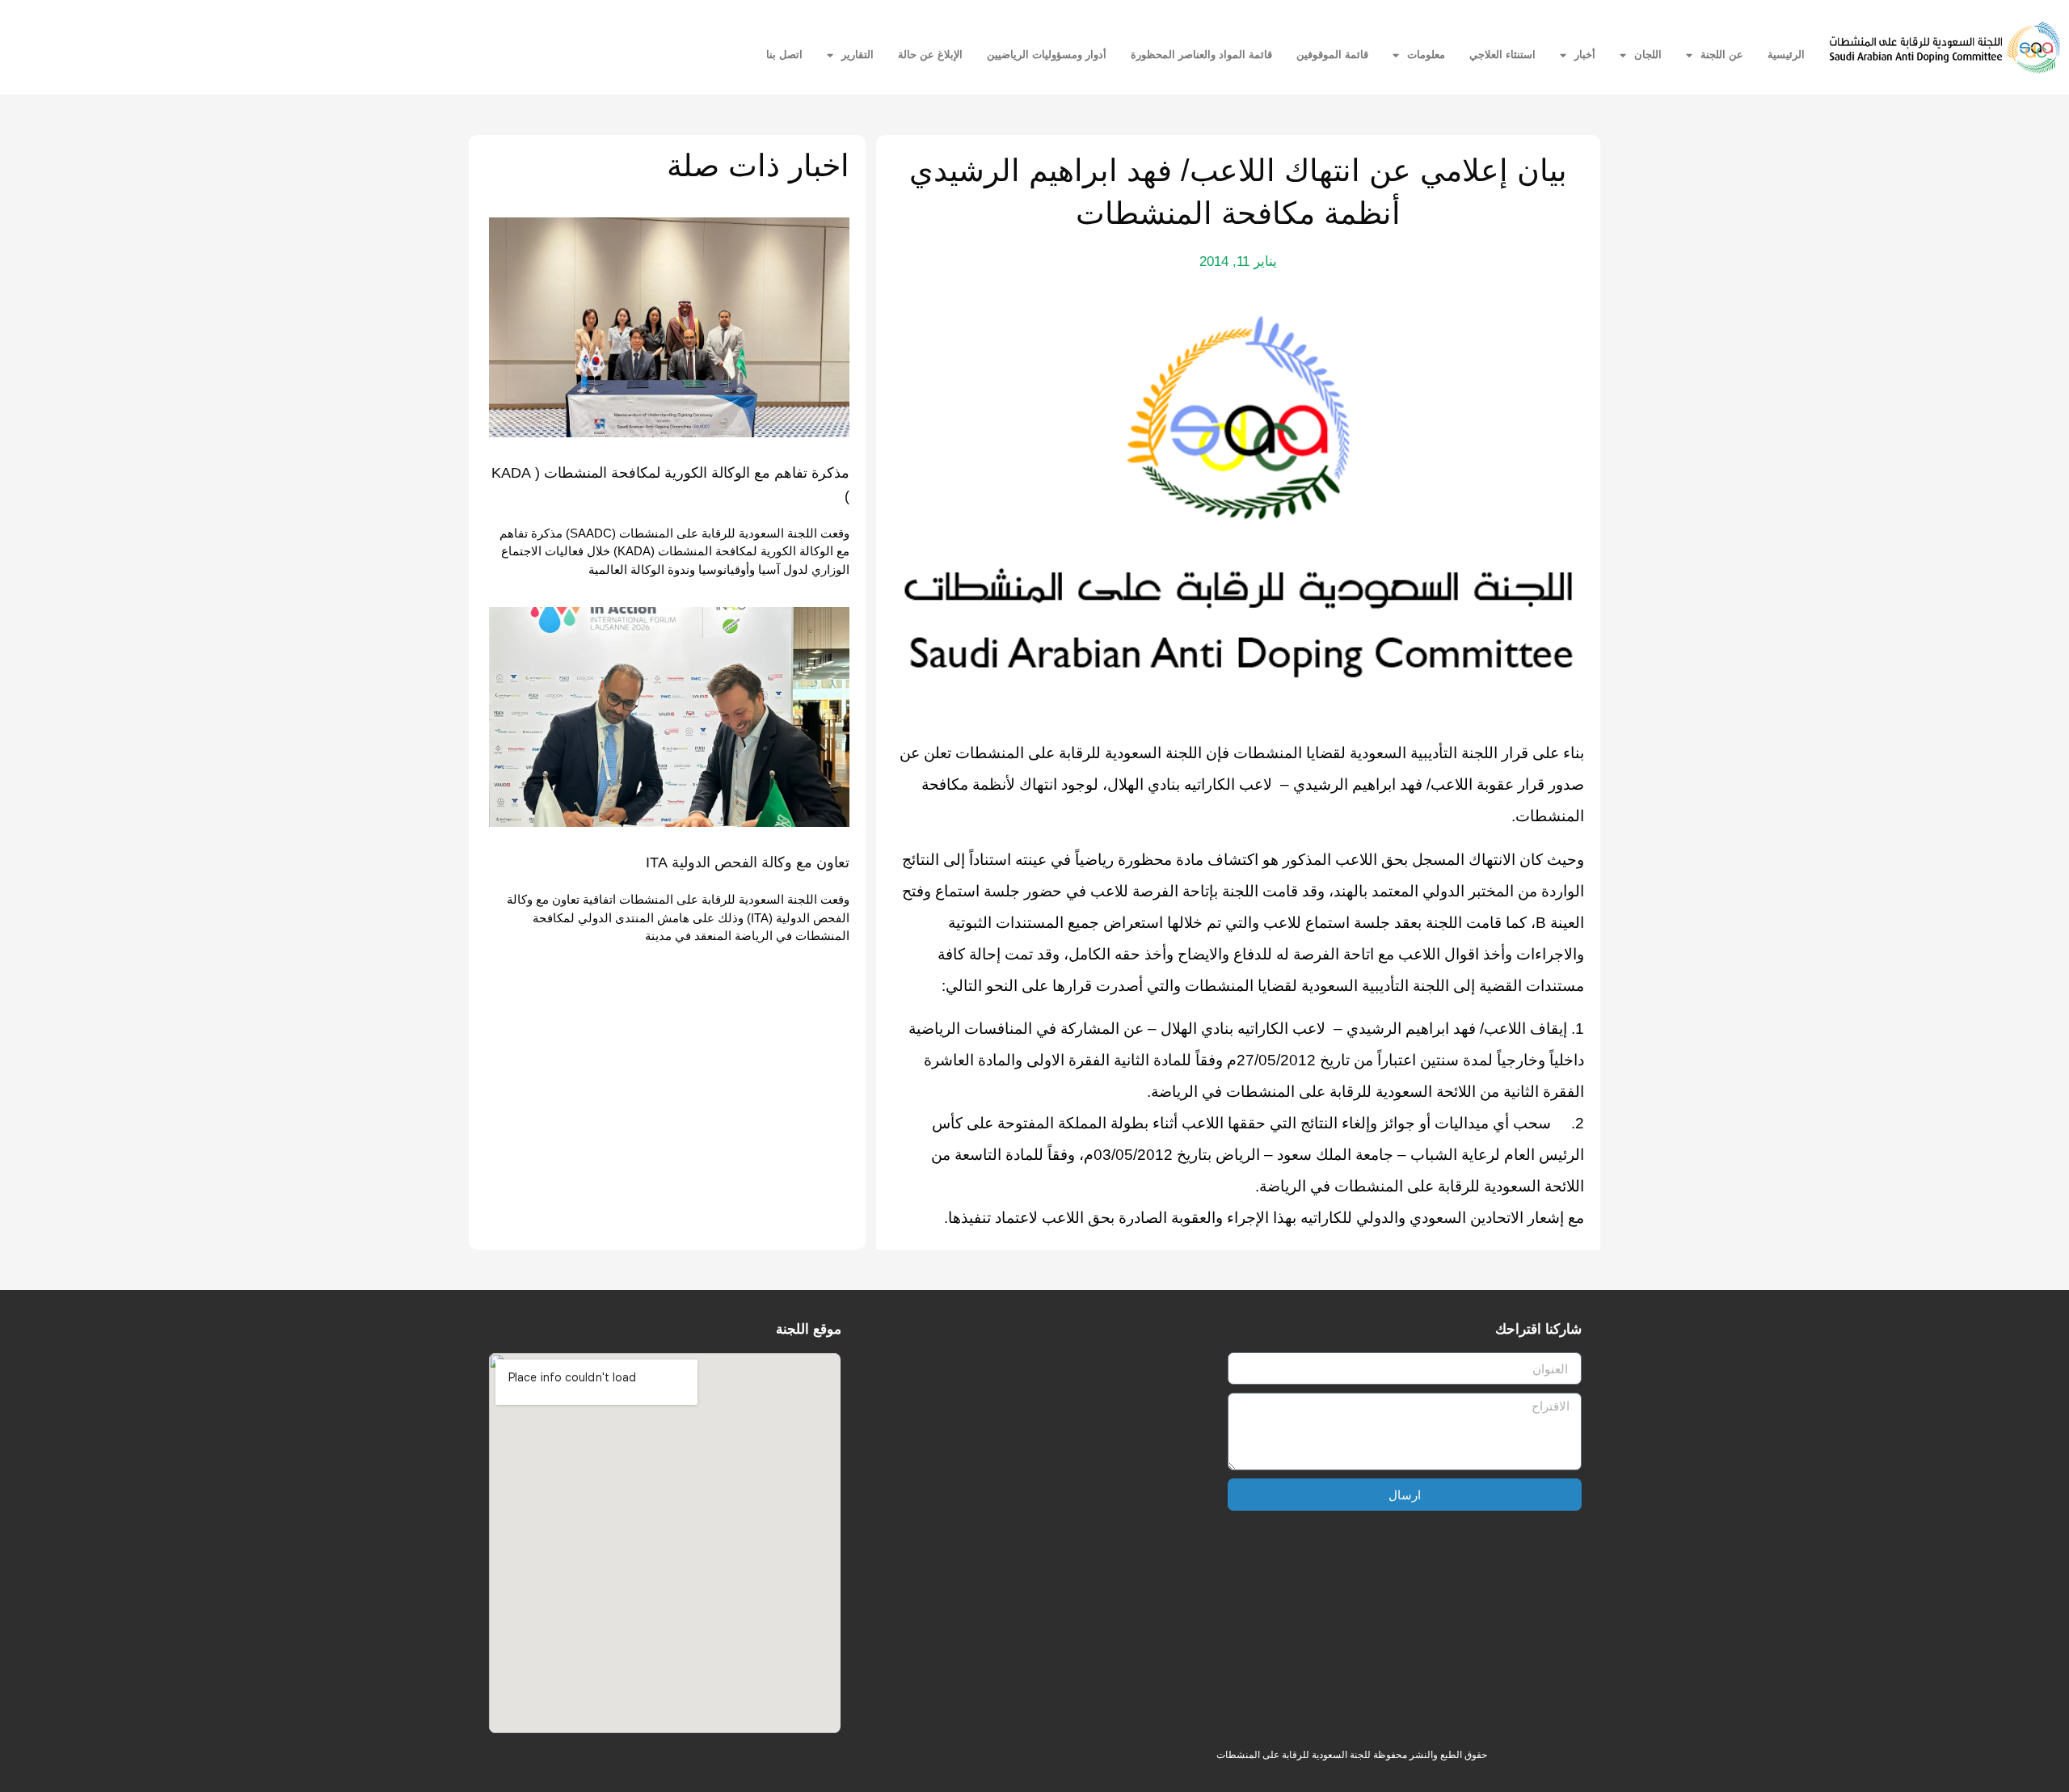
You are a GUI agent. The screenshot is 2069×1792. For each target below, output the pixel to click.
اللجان (1648, 55)
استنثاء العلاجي (1502, 55)
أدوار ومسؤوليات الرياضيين (1047, 55)
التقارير (858, 55)
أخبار (1585, 55)
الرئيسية (1786, 55)
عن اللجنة (1722, 55)
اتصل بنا (784, 55)
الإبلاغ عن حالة (930, 55)
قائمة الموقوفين (1332, 55)
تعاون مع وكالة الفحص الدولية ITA (748, 862)
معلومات (1426, 55)
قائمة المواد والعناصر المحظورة (1201, 55)
